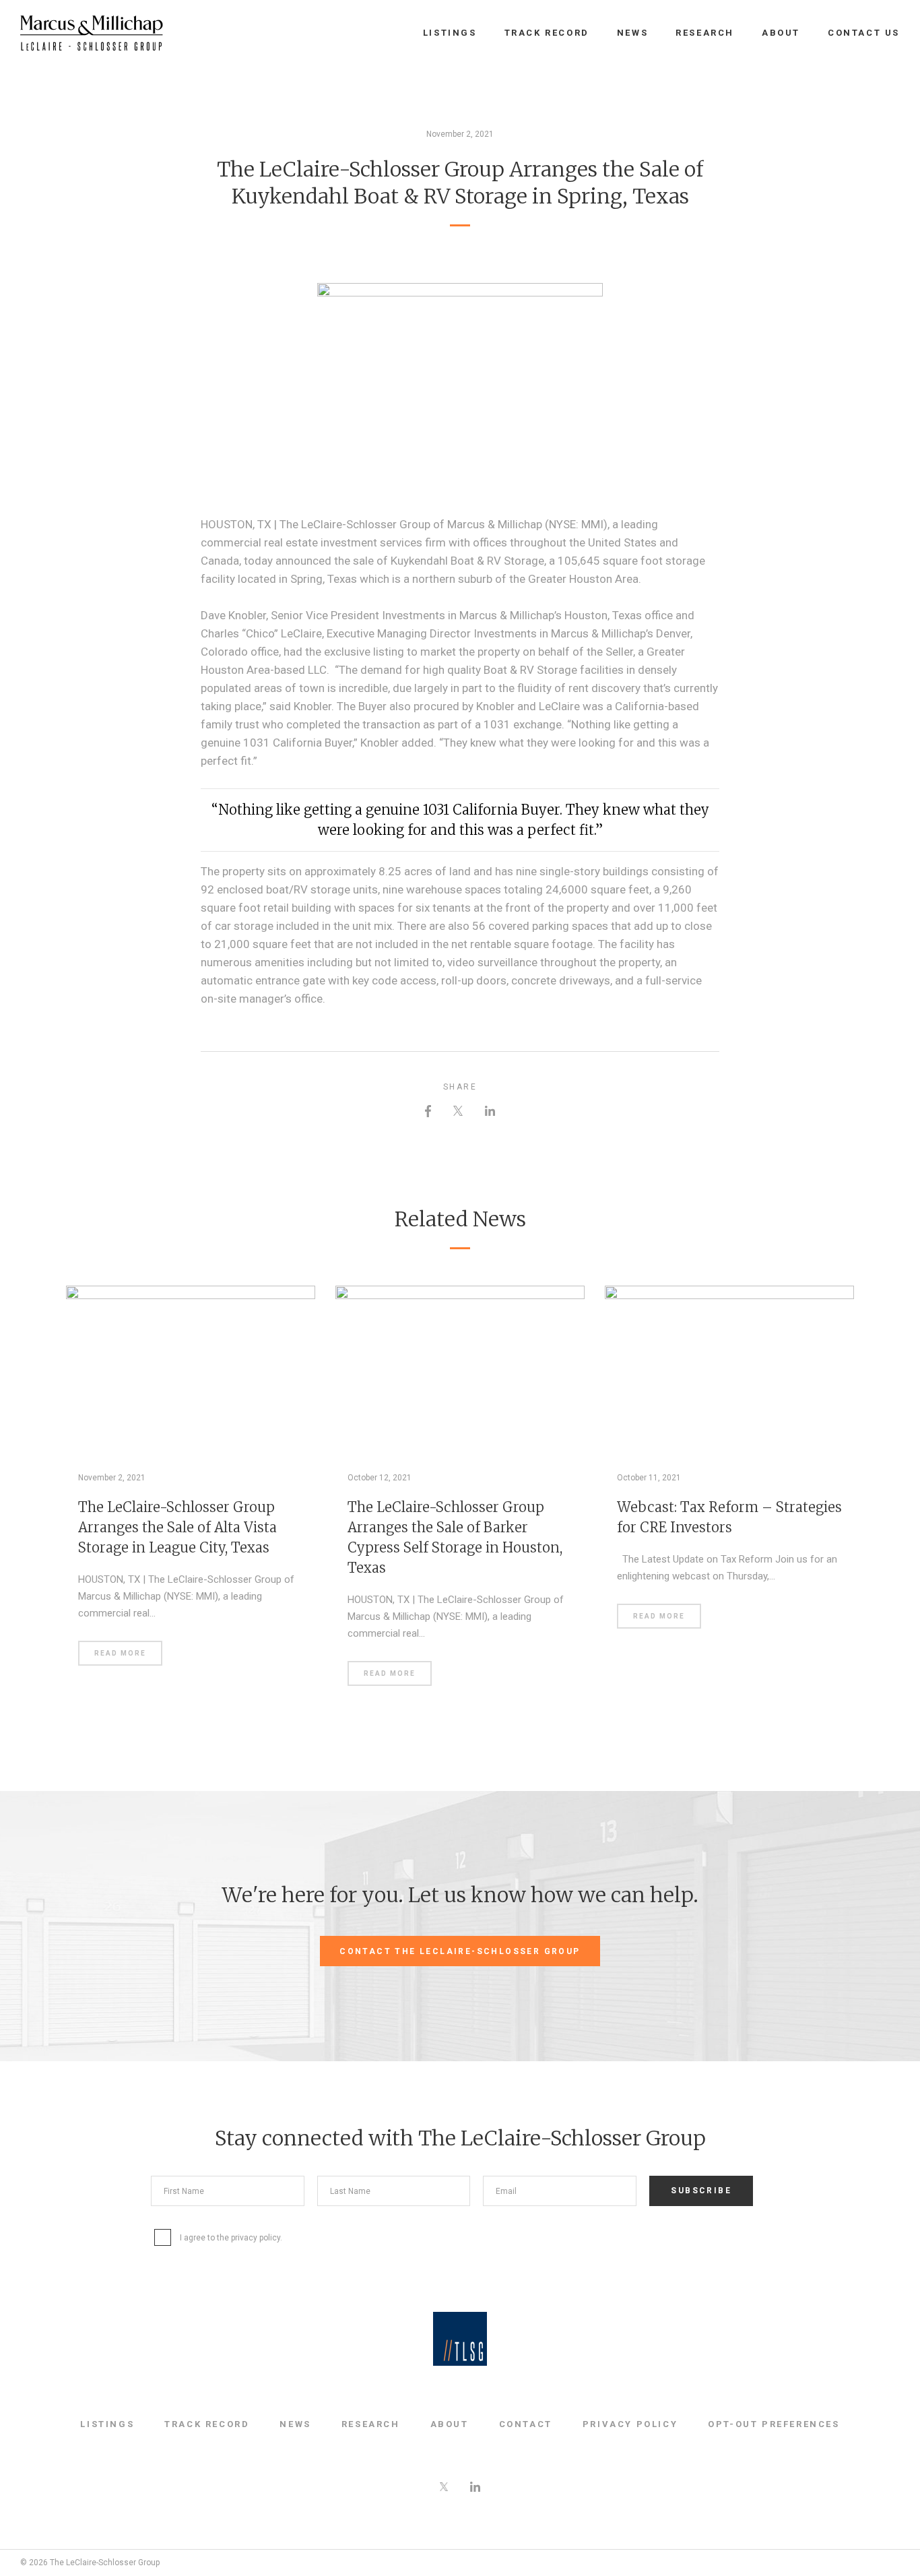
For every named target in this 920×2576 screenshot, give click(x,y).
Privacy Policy (630, 2424)
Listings (450, 33)
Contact (526, 2424)
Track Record (547, 33)
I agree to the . (231, 2238)
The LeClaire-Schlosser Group (92, 33)
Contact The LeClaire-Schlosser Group (460, 1951)
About (781, 33)
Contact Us (864, 33)
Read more (120, 1653)
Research (705, 33)
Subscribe (701, 2191)
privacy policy (256, 2238)
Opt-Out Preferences (774, 2424)
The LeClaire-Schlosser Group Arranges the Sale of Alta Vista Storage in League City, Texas (177, 1527)
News (632, 33)
